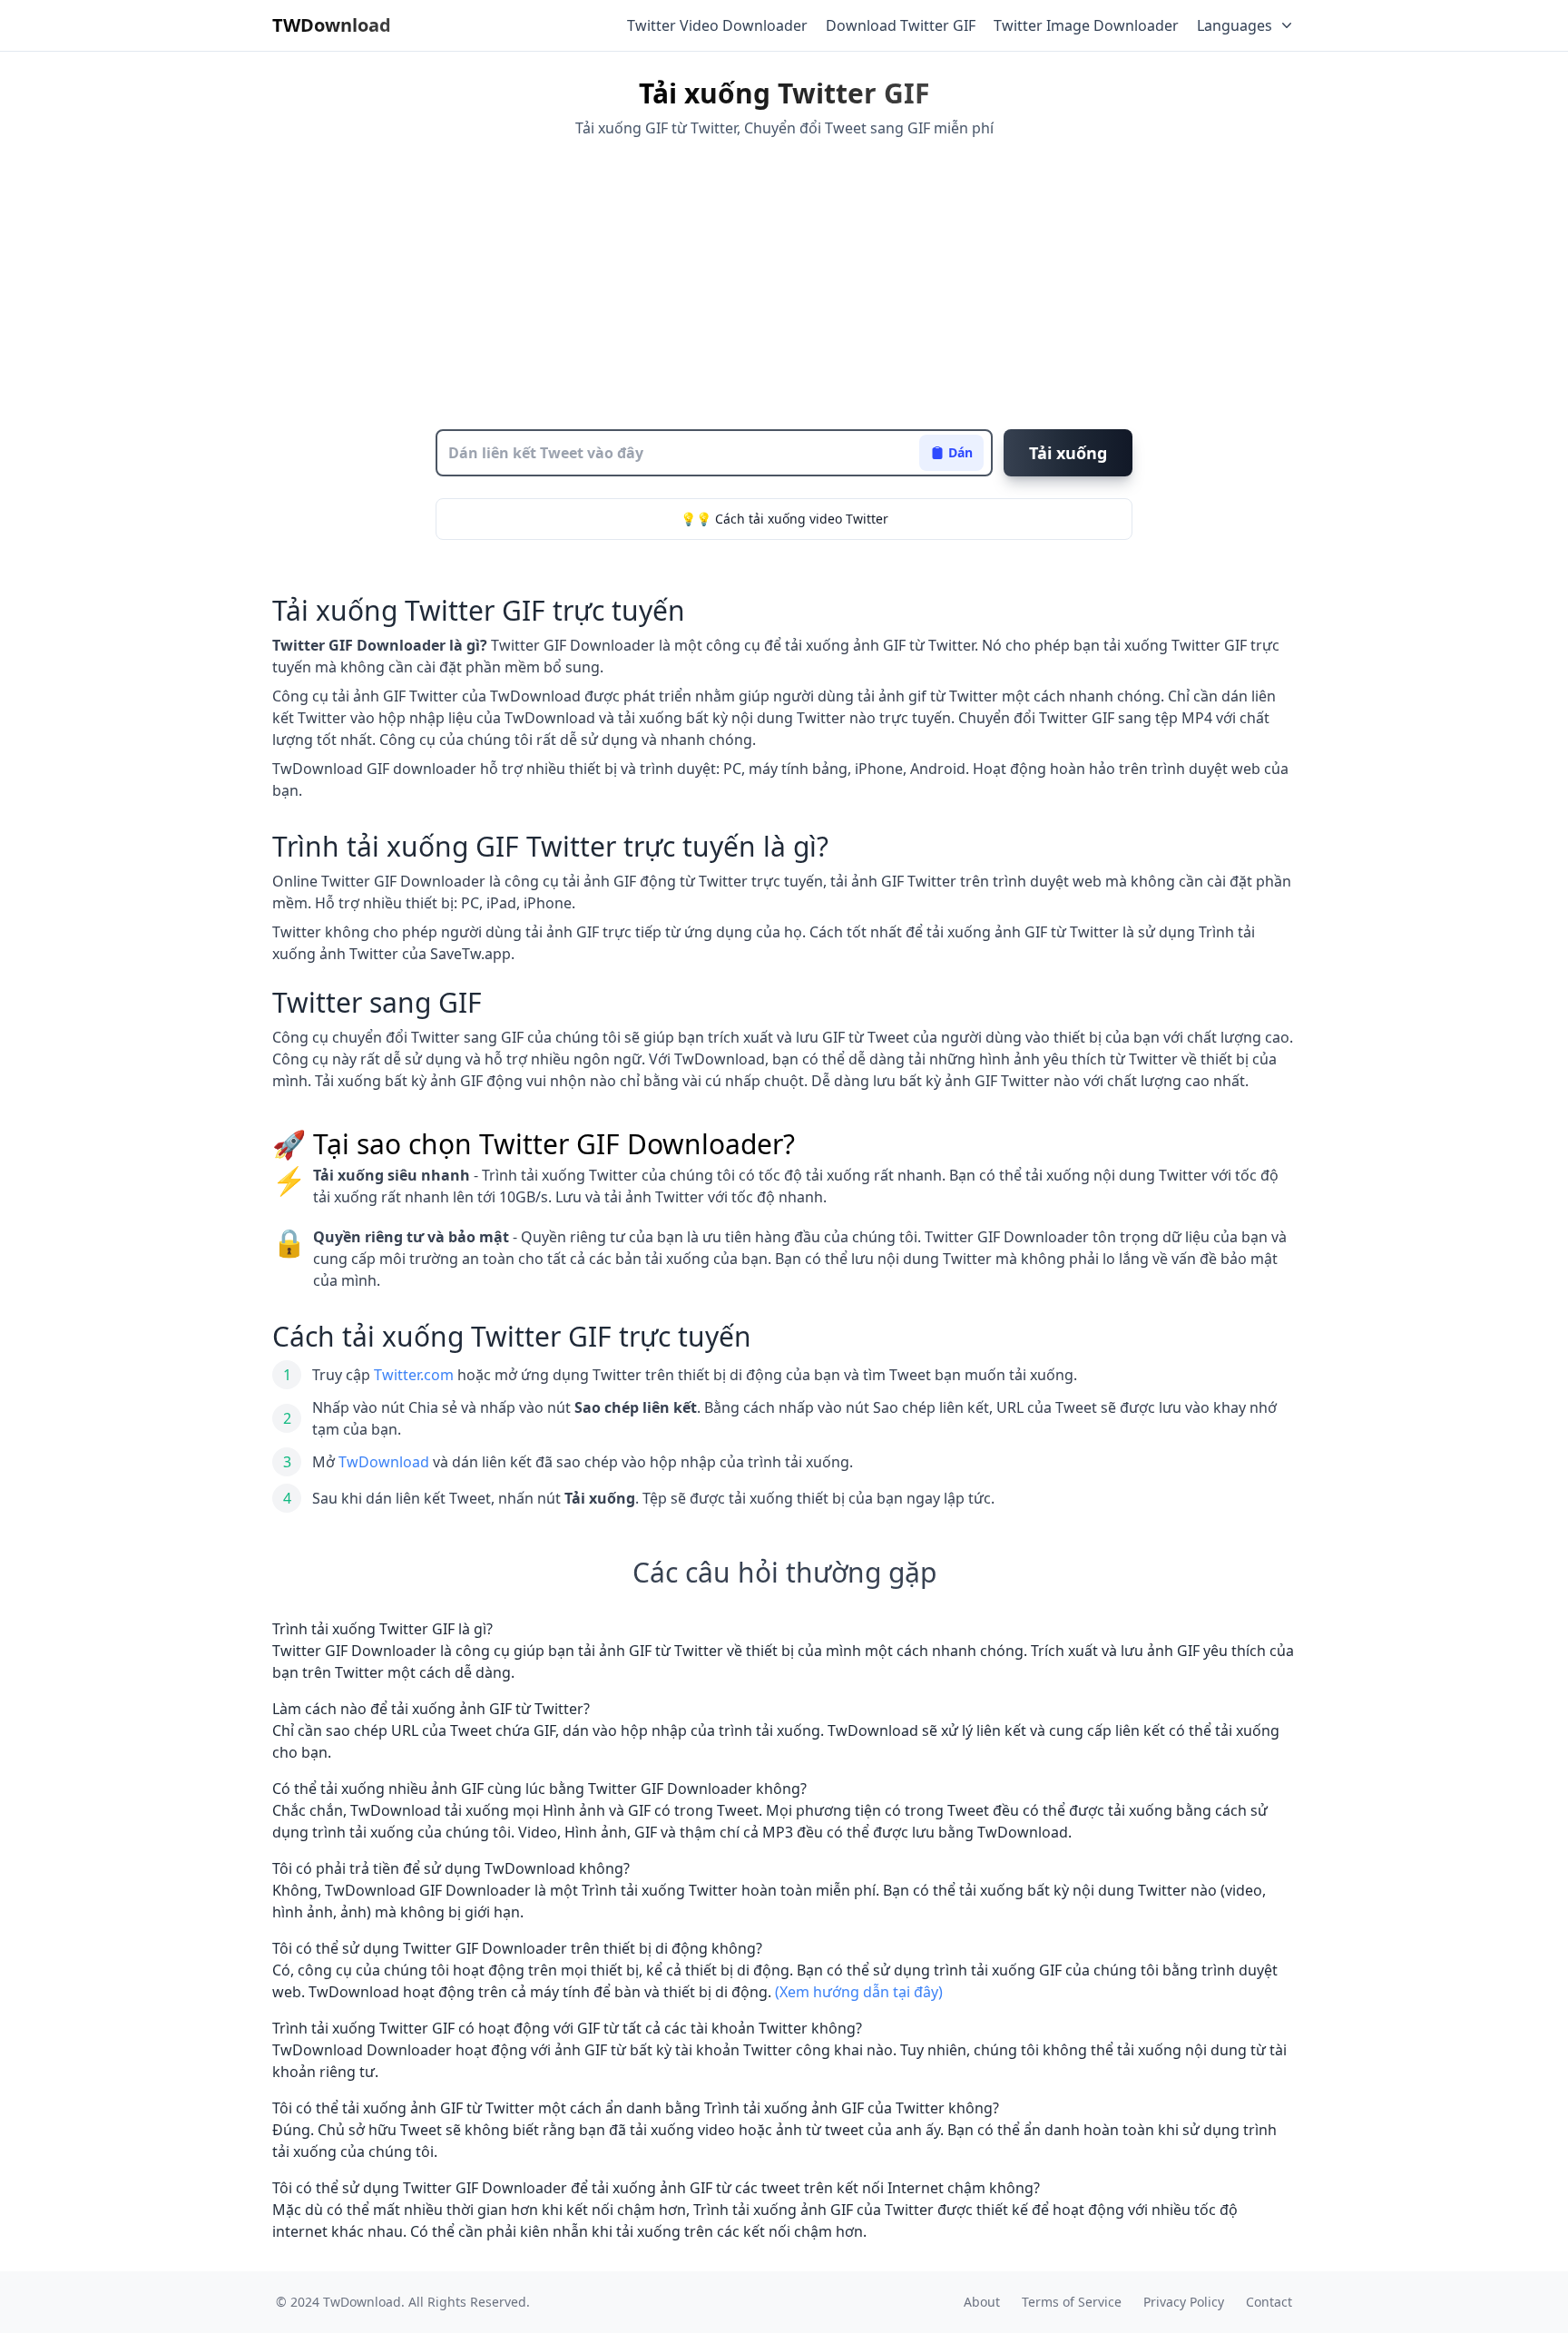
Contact (1269, 2302)
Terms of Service (1072, 2302)
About (982, 2302)
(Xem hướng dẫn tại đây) (859, 1992)
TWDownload (332, 25)
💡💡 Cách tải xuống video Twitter (784, 519)
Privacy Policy (1184, 2302)
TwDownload (384, 1462)
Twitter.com (414, 1375)
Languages (1235, 25)
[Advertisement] (784, 284)
